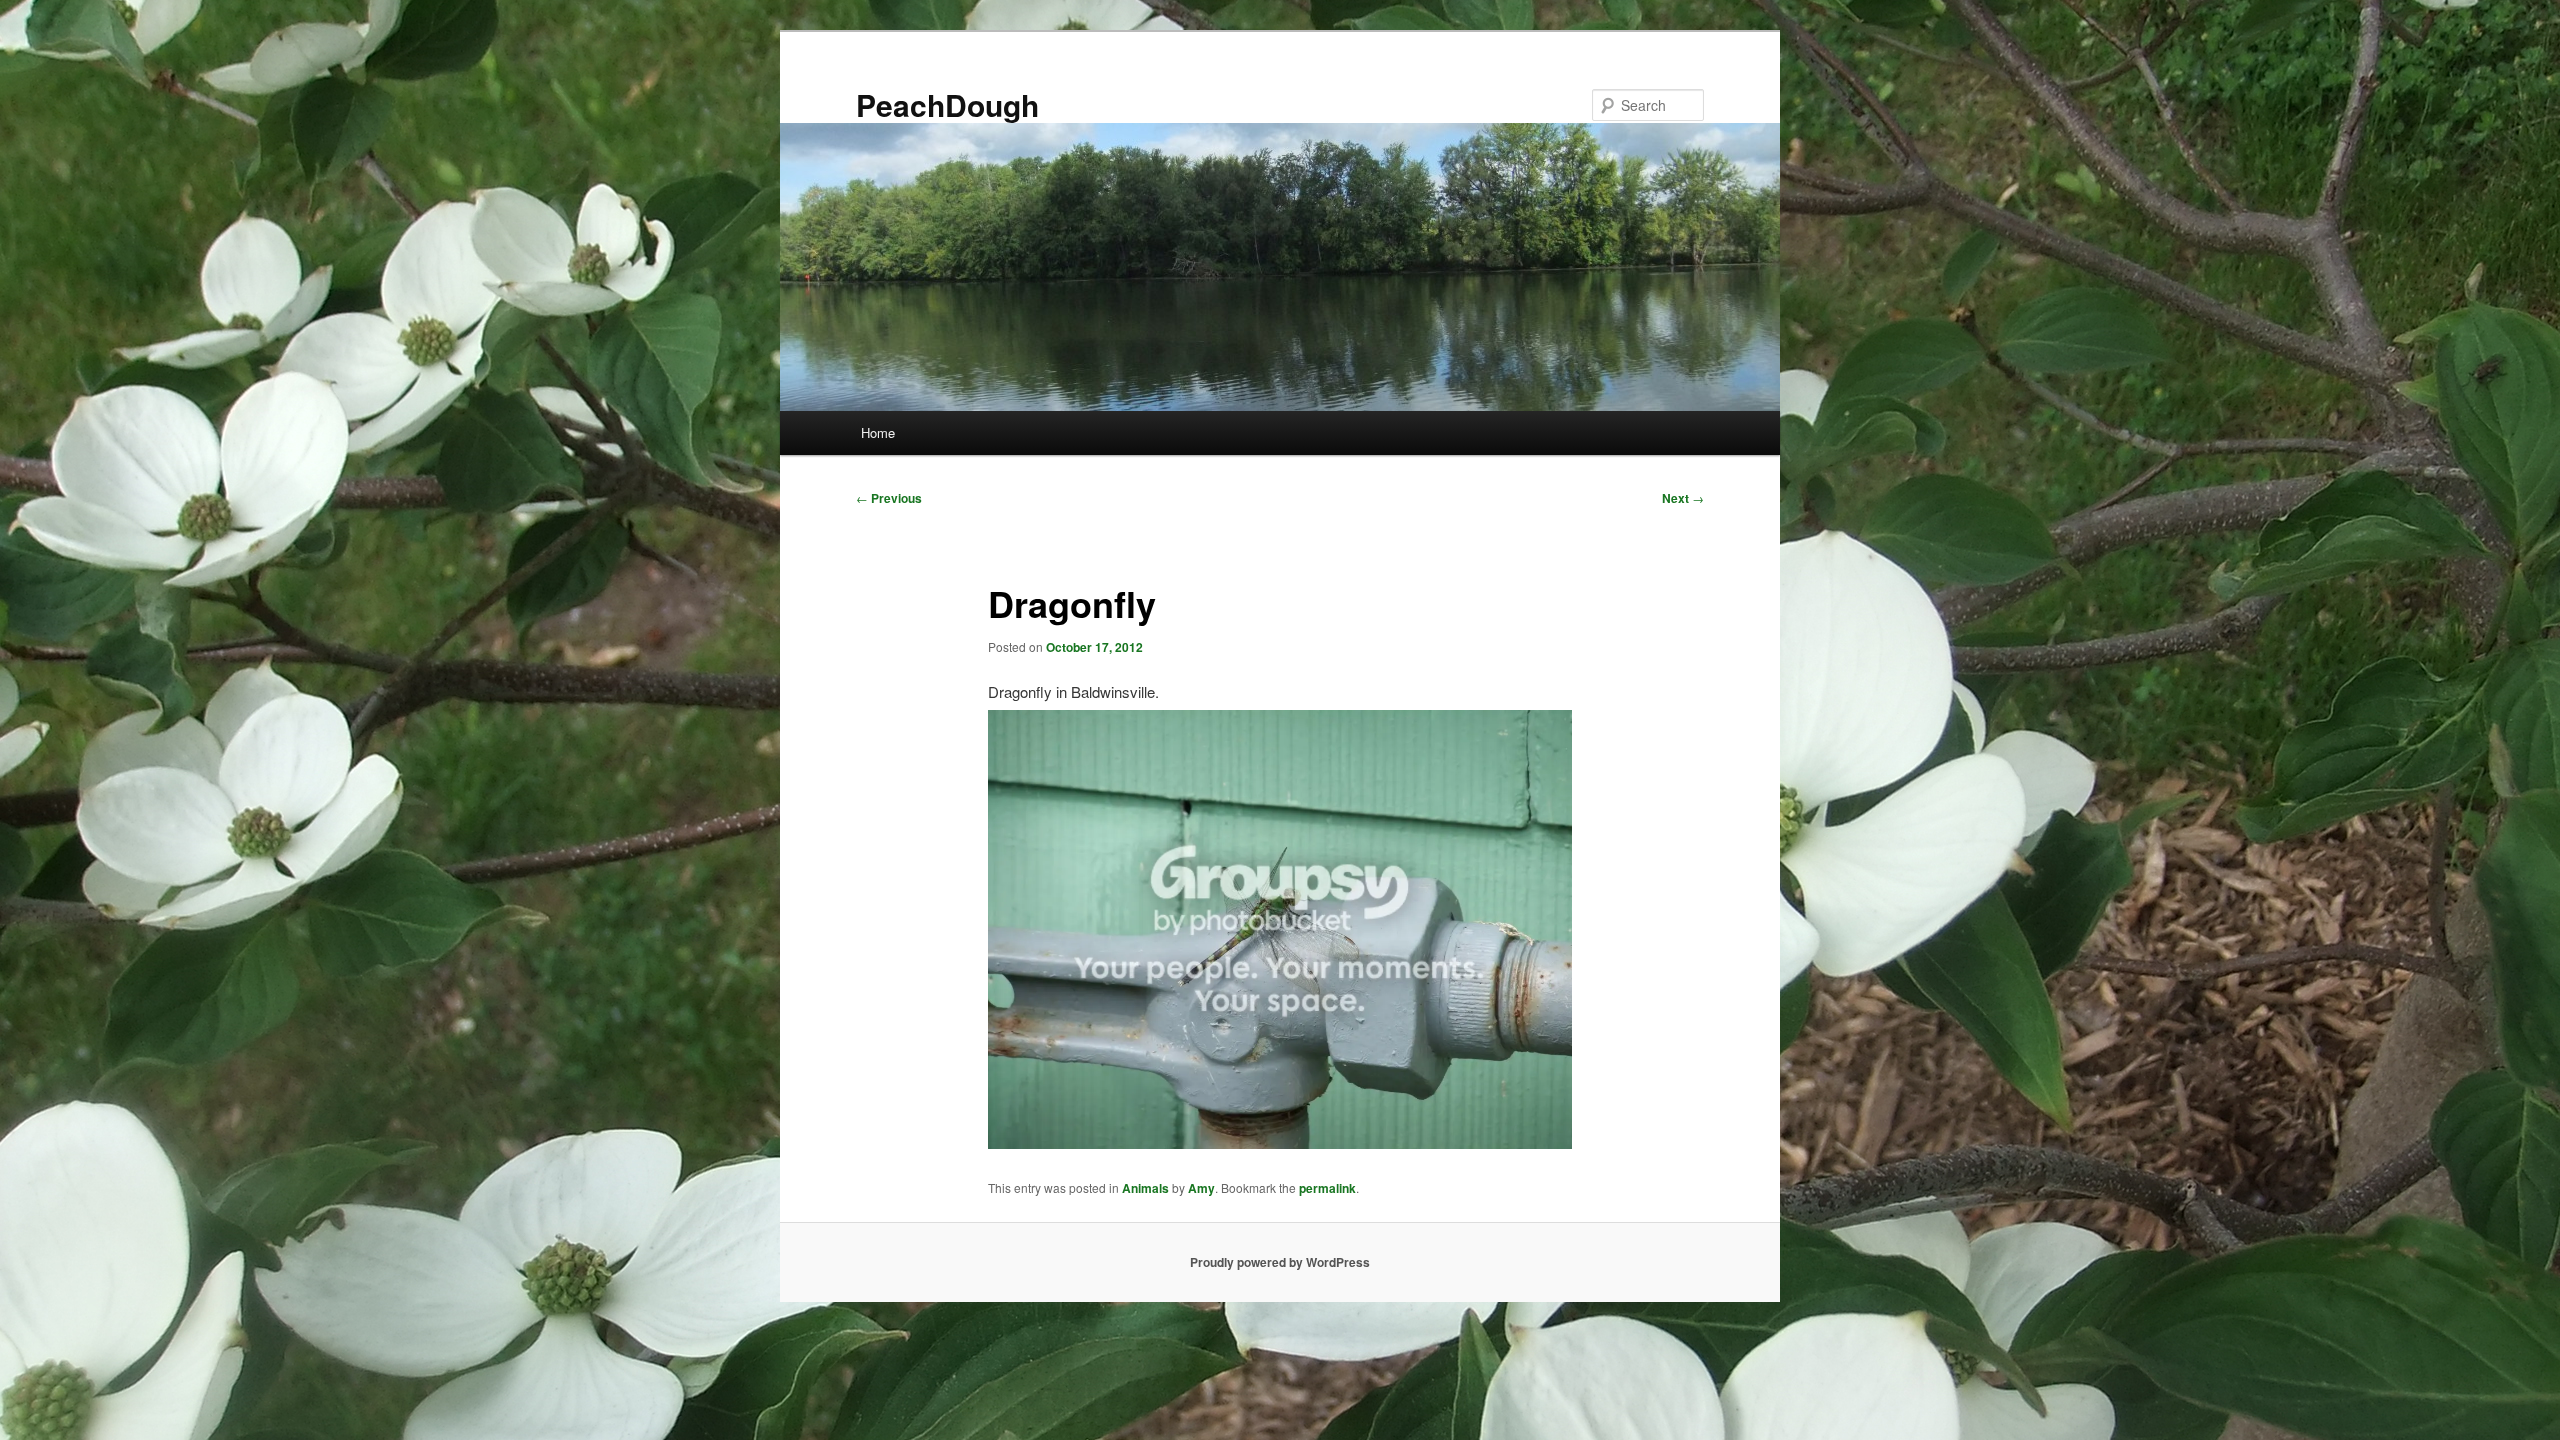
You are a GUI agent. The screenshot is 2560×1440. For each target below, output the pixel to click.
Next (1683, 498)
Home (878, 432)
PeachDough (947, 104)
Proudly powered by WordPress (1280, 1262)
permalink (1327, 1188)
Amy (1201, 1188)
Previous (889, 498)
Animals (1145, 1188)
